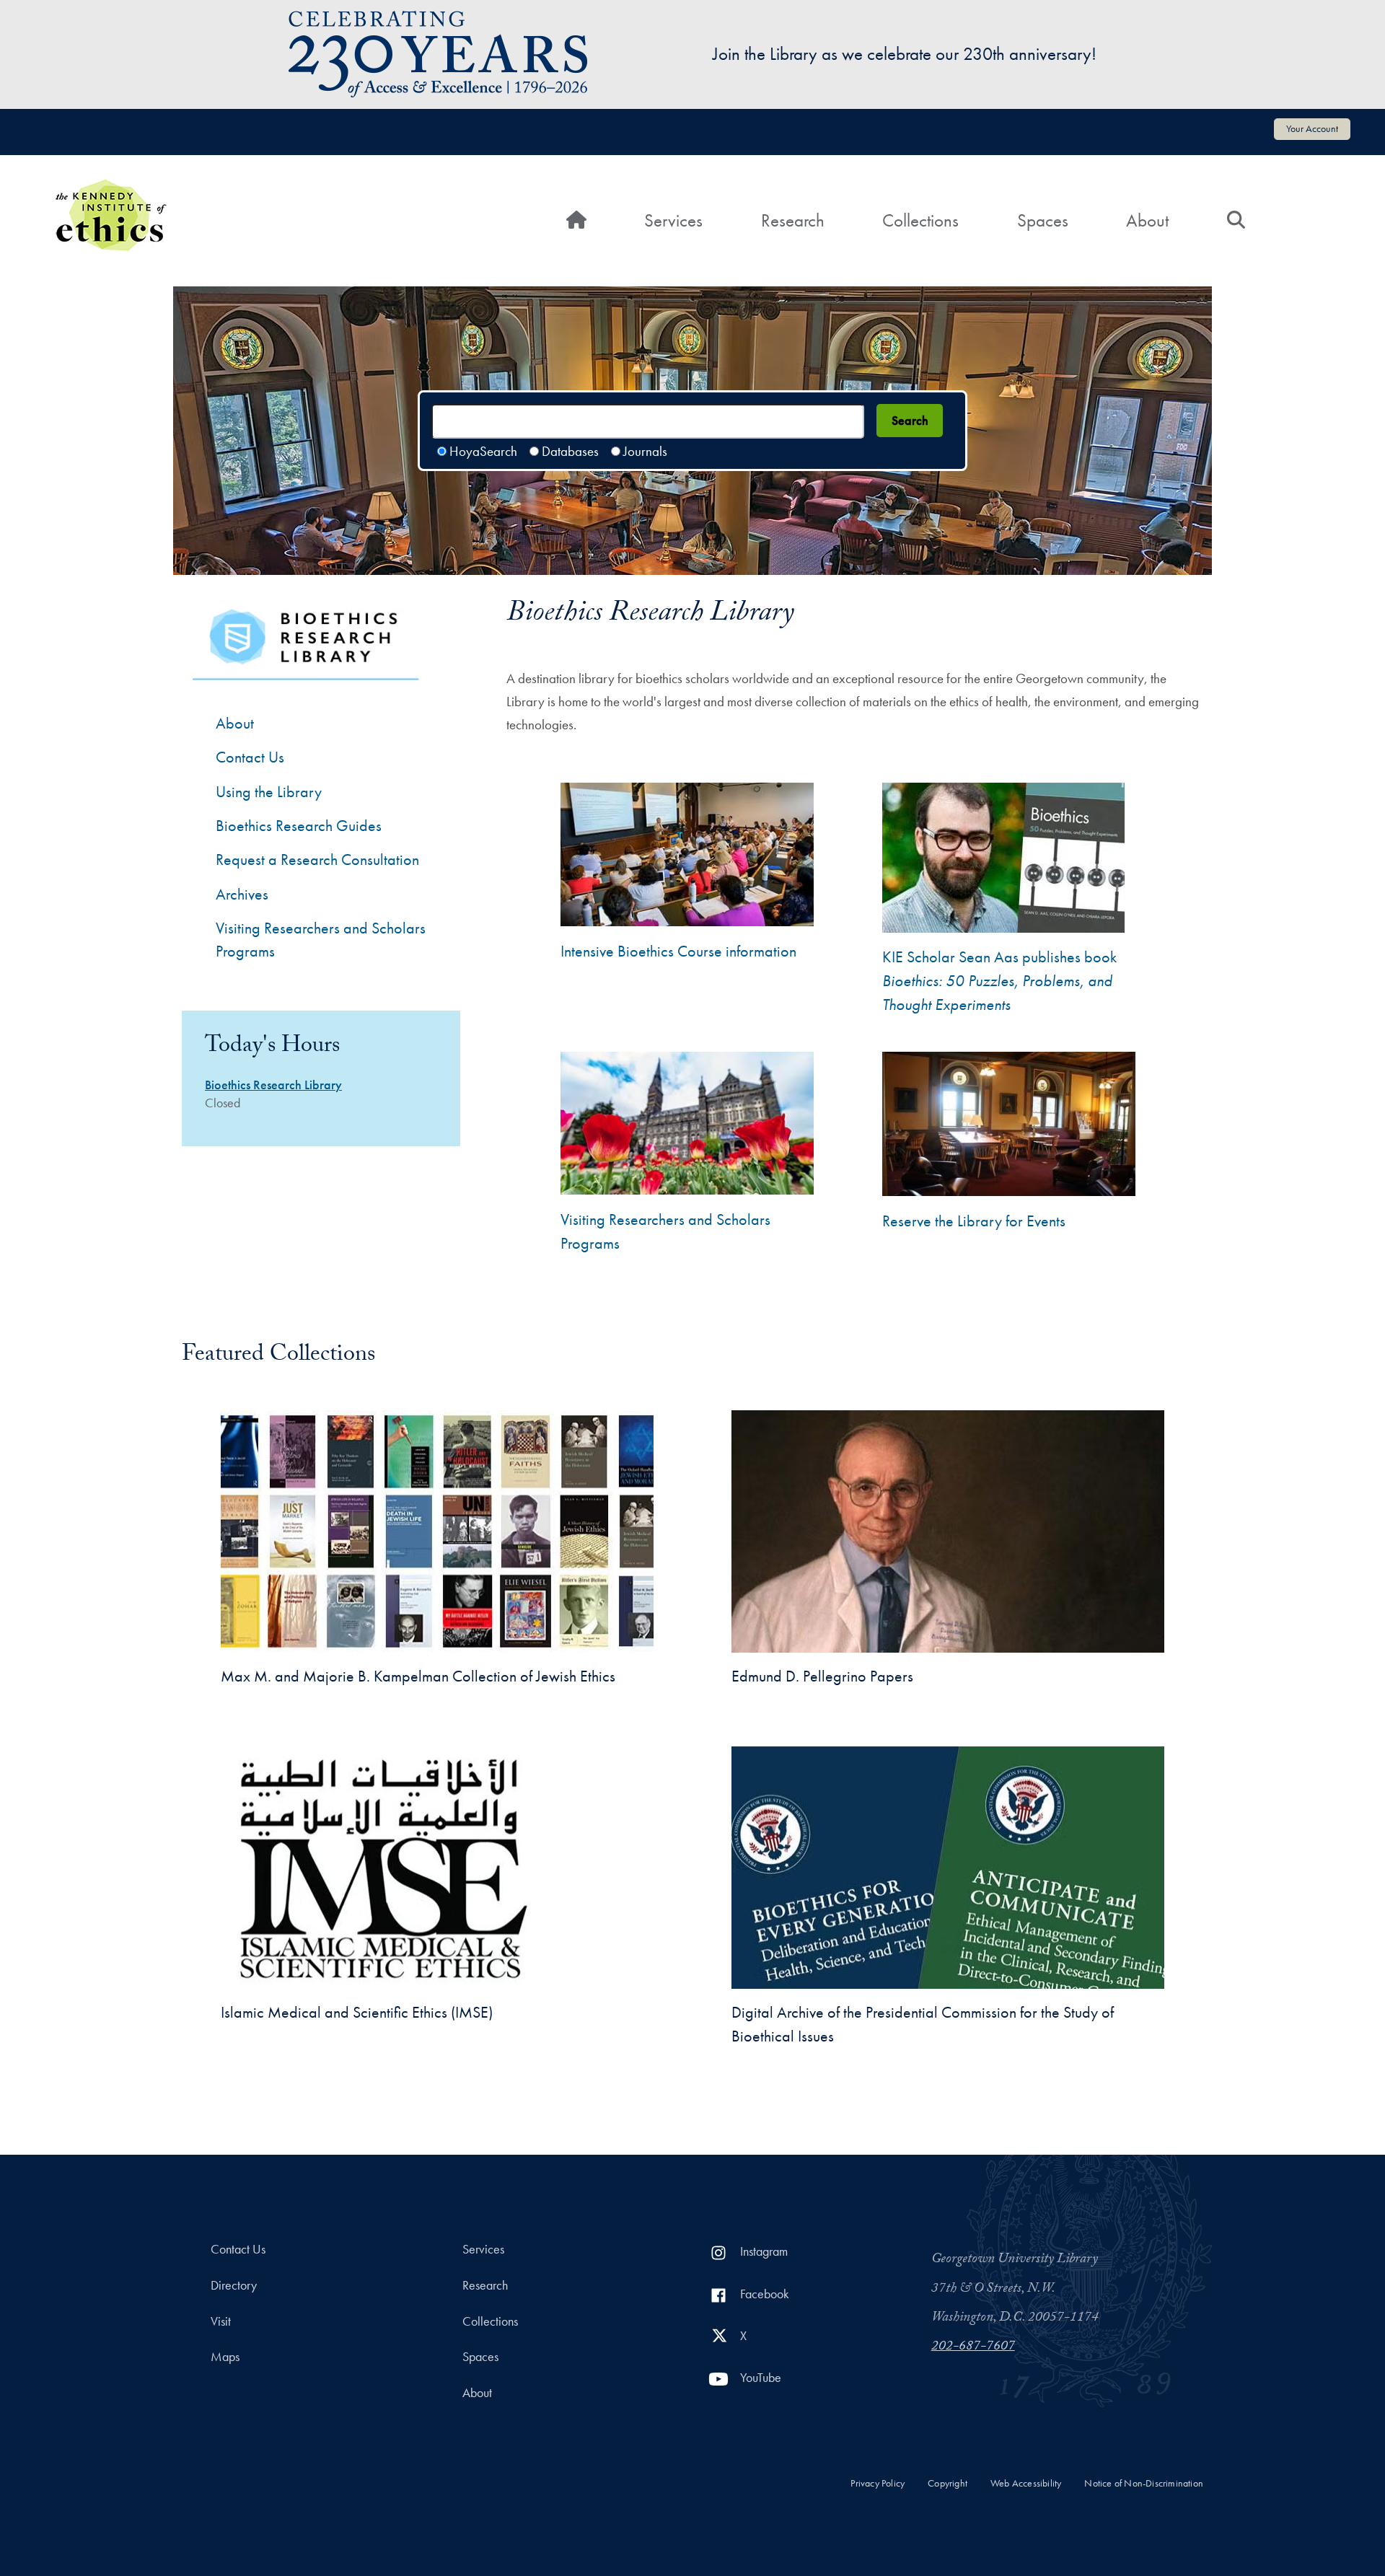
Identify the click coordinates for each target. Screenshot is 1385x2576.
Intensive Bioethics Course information (678, 951)
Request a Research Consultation (317, 860)
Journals (645, 451)
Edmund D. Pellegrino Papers (822, 1676)
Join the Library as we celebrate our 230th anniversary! (905, 54)
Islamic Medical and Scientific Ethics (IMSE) (357, 2012)
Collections (920, 220)
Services (673, 220)
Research (793, 220)
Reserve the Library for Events (974, 1221)
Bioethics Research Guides (299, 826)
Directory (234, 2285)
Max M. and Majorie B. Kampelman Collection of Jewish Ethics (418, 1676)
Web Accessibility (1026, 2483)
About (1147, 220)
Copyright (947, 2483)
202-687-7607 (973, 2347)
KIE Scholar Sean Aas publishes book (999, 981)
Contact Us (250, 757)
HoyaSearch (483, 451)
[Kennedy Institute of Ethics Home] (111, 189)
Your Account (1312, 128)
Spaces (1043, 220)
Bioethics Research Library (273, 1085)
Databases (570, 451)
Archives (242, 894)
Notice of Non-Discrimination (1144, 2483)
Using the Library (269, 792)
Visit (221, 2321)
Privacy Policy (878, 2483)
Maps (225, 2357)
